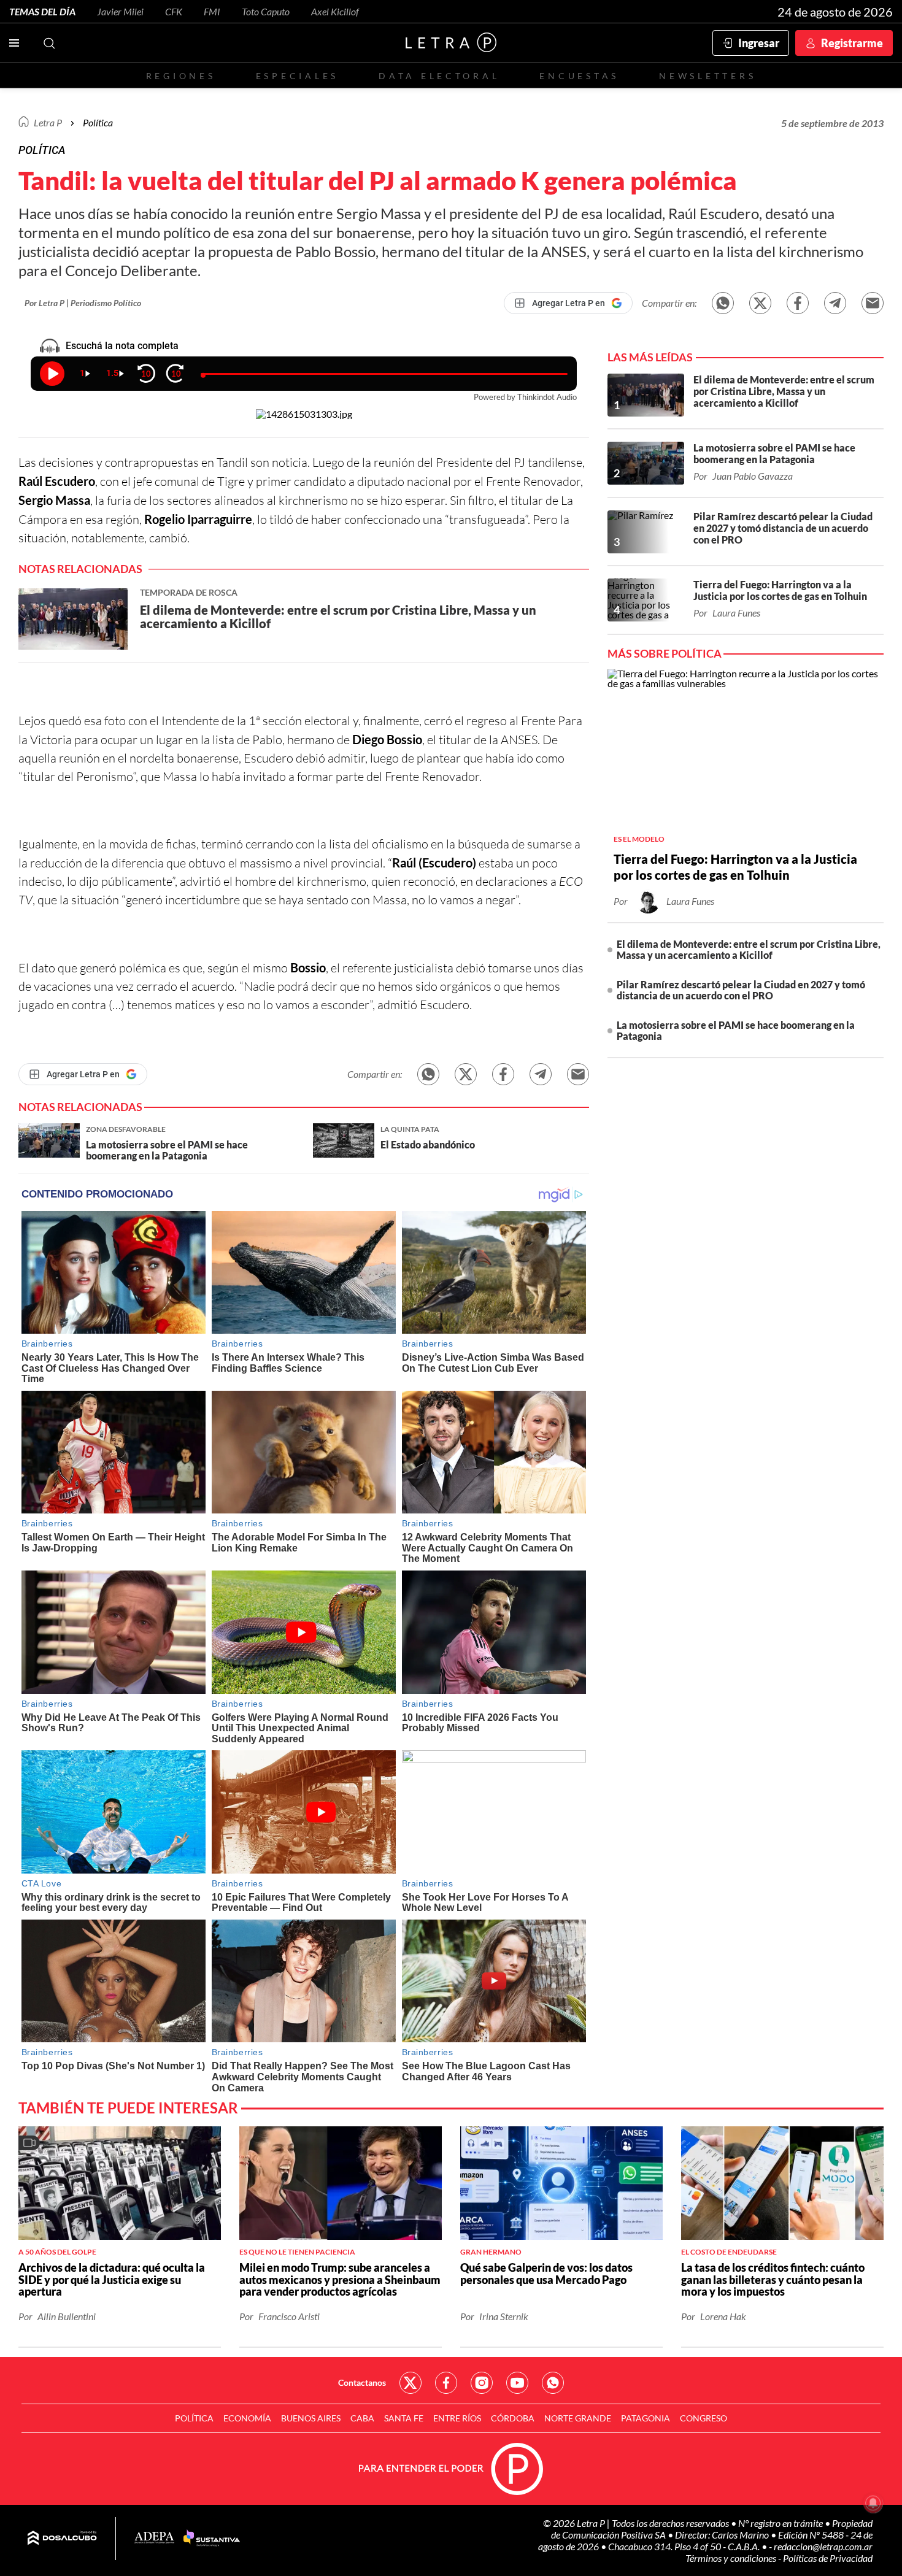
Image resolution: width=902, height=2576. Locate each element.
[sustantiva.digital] (212, 2539)
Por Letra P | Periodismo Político (83, 303)
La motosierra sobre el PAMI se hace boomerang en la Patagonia (736, 1030)
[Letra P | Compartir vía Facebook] (798, 303)
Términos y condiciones (732, 2558)
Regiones (181, 76)
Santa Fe (404, 2418)
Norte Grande (578, 2418)
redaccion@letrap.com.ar (823, 2546)
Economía (247, 2418)
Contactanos (362, 2382)
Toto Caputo (266, 11)
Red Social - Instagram (482, 2383)
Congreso (703, 2418)
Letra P (48, 122)
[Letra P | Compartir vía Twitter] (760, 303)
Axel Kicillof (335, 11)
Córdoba (513, 2418)
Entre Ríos (457, 2418)
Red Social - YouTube (517, 2383)
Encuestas (579, 76)
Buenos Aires (311, 2418)
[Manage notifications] (873, 2503)
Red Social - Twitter (411, 2383)
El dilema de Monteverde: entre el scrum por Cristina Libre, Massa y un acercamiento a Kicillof (749, 949)
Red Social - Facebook (446, 2383)
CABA (362, 2418)
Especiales (297, 76)
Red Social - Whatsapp (553, 2383)
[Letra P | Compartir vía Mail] (873, 303)
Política (98, 122)
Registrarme (852, 43)
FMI (212, 11)
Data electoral (439, 76)
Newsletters (707, 76)
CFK (174, 11)
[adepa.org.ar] (154, 2538)
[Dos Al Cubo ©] (62, 2539)
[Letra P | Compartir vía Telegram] (835, 303)
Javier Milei (120, 11)
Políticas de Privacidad (828, 2558)
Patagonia (646, 2418)
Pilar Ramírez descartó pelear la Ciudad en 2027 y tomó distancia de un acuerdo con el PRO (741, 990)
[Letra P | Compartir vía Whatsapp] (723, 303)
